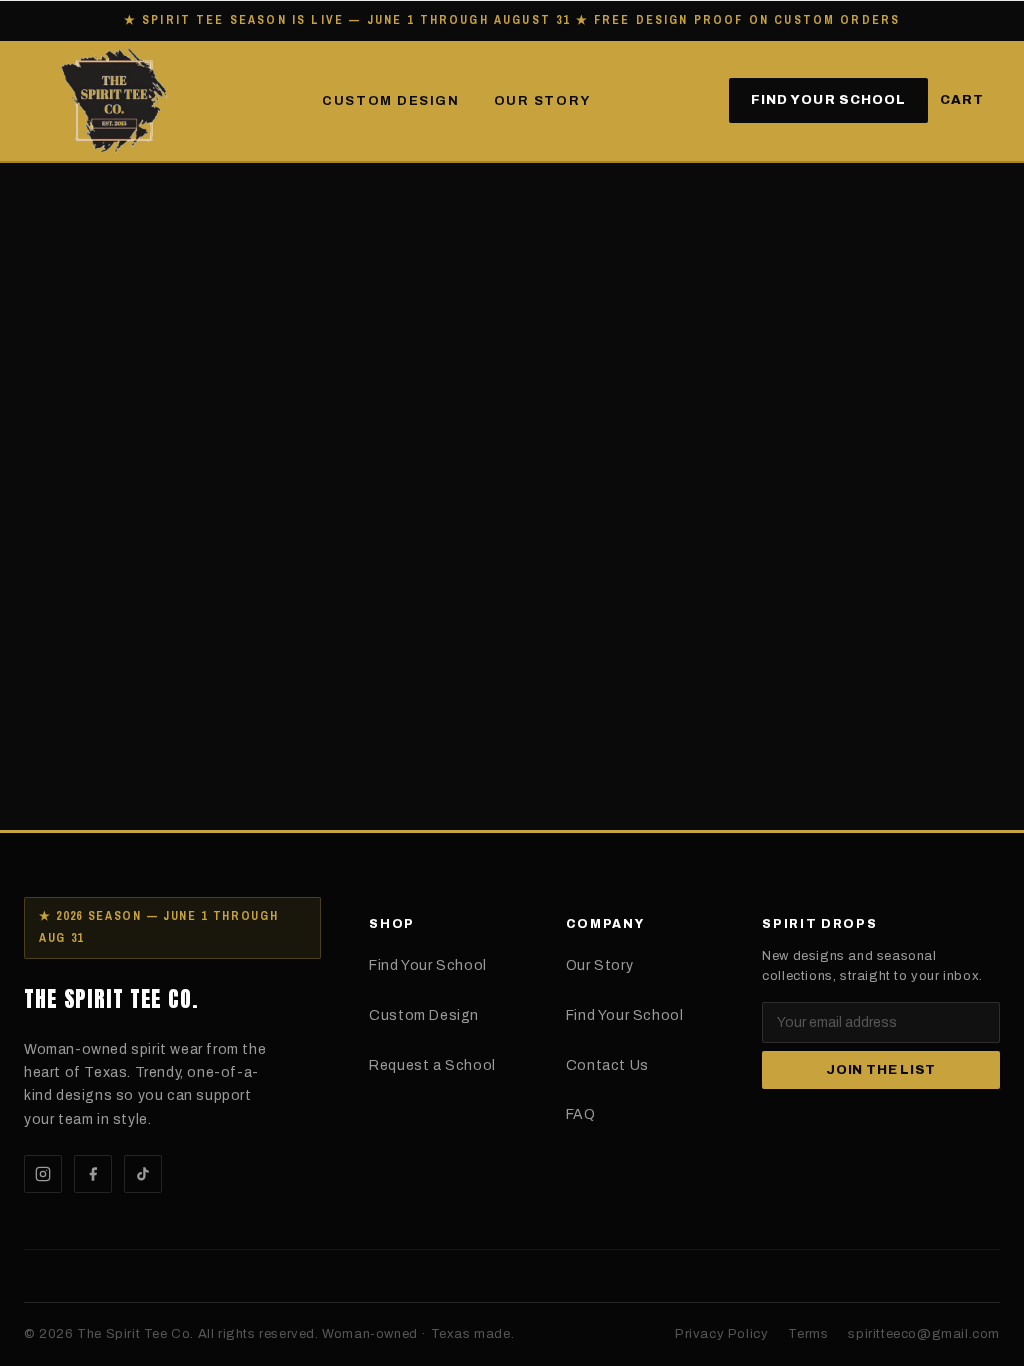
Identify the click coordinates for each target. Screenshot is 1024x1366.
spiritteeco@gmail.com (924, 1334)
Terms (808, 1334)
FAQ (581, 1114)
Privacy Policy (721, 1334)
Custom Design (390, 101)
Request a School (432, 1065)
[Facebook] (93, 1174)
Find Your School (828, 100)
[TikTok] (143, 1174)
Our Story (542, 101)
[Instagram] (43, 1174)
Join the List (881, 1070)
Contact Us (607, 1065)
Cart (962, 100)
